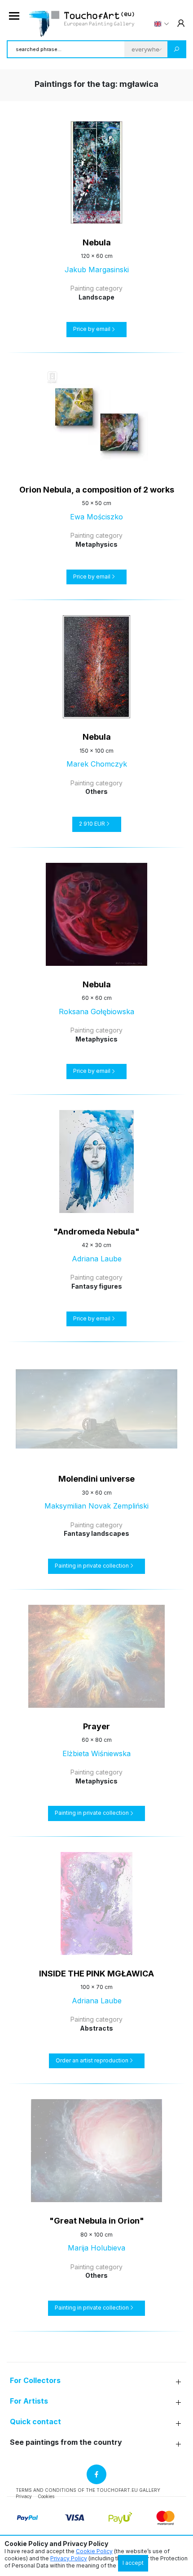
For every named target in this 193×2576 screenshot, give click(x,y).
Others (96, 791)
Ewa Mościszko (96, 517)
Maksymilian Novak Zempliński (96, 1506)
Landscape (96, 297)
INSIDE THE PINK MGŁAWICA (96, 1974)
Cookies (46, 2496)
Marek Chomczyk (97, 764)
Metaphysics (96, 544)
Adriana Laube (97, 1259)
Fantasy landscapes (96, 1533)
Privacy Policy (69, 2558)
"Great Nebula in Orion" (97, 2221)
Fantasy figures (97, 1286)
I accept (133, 2563)
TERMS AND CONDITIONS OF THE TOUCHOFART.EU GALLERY (88, 2490)
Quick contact (35, 2422)
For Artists (29, 2401)
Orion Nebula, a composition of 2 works (97, 490)
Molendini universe (96, 1479)
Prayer (96, 1726)
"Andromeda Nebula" (96, 1232)
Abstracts (96, 2028)
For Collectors (35, 2381)
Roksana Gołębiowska (96, 1012)
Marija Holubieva (96, 2248)
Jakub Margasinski (97, 270)
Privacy (24, 2496)
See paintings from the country (66, 2442)
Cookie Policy (94, 2551)
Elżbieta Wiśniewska (96, 1753)
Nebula (97, 242)
